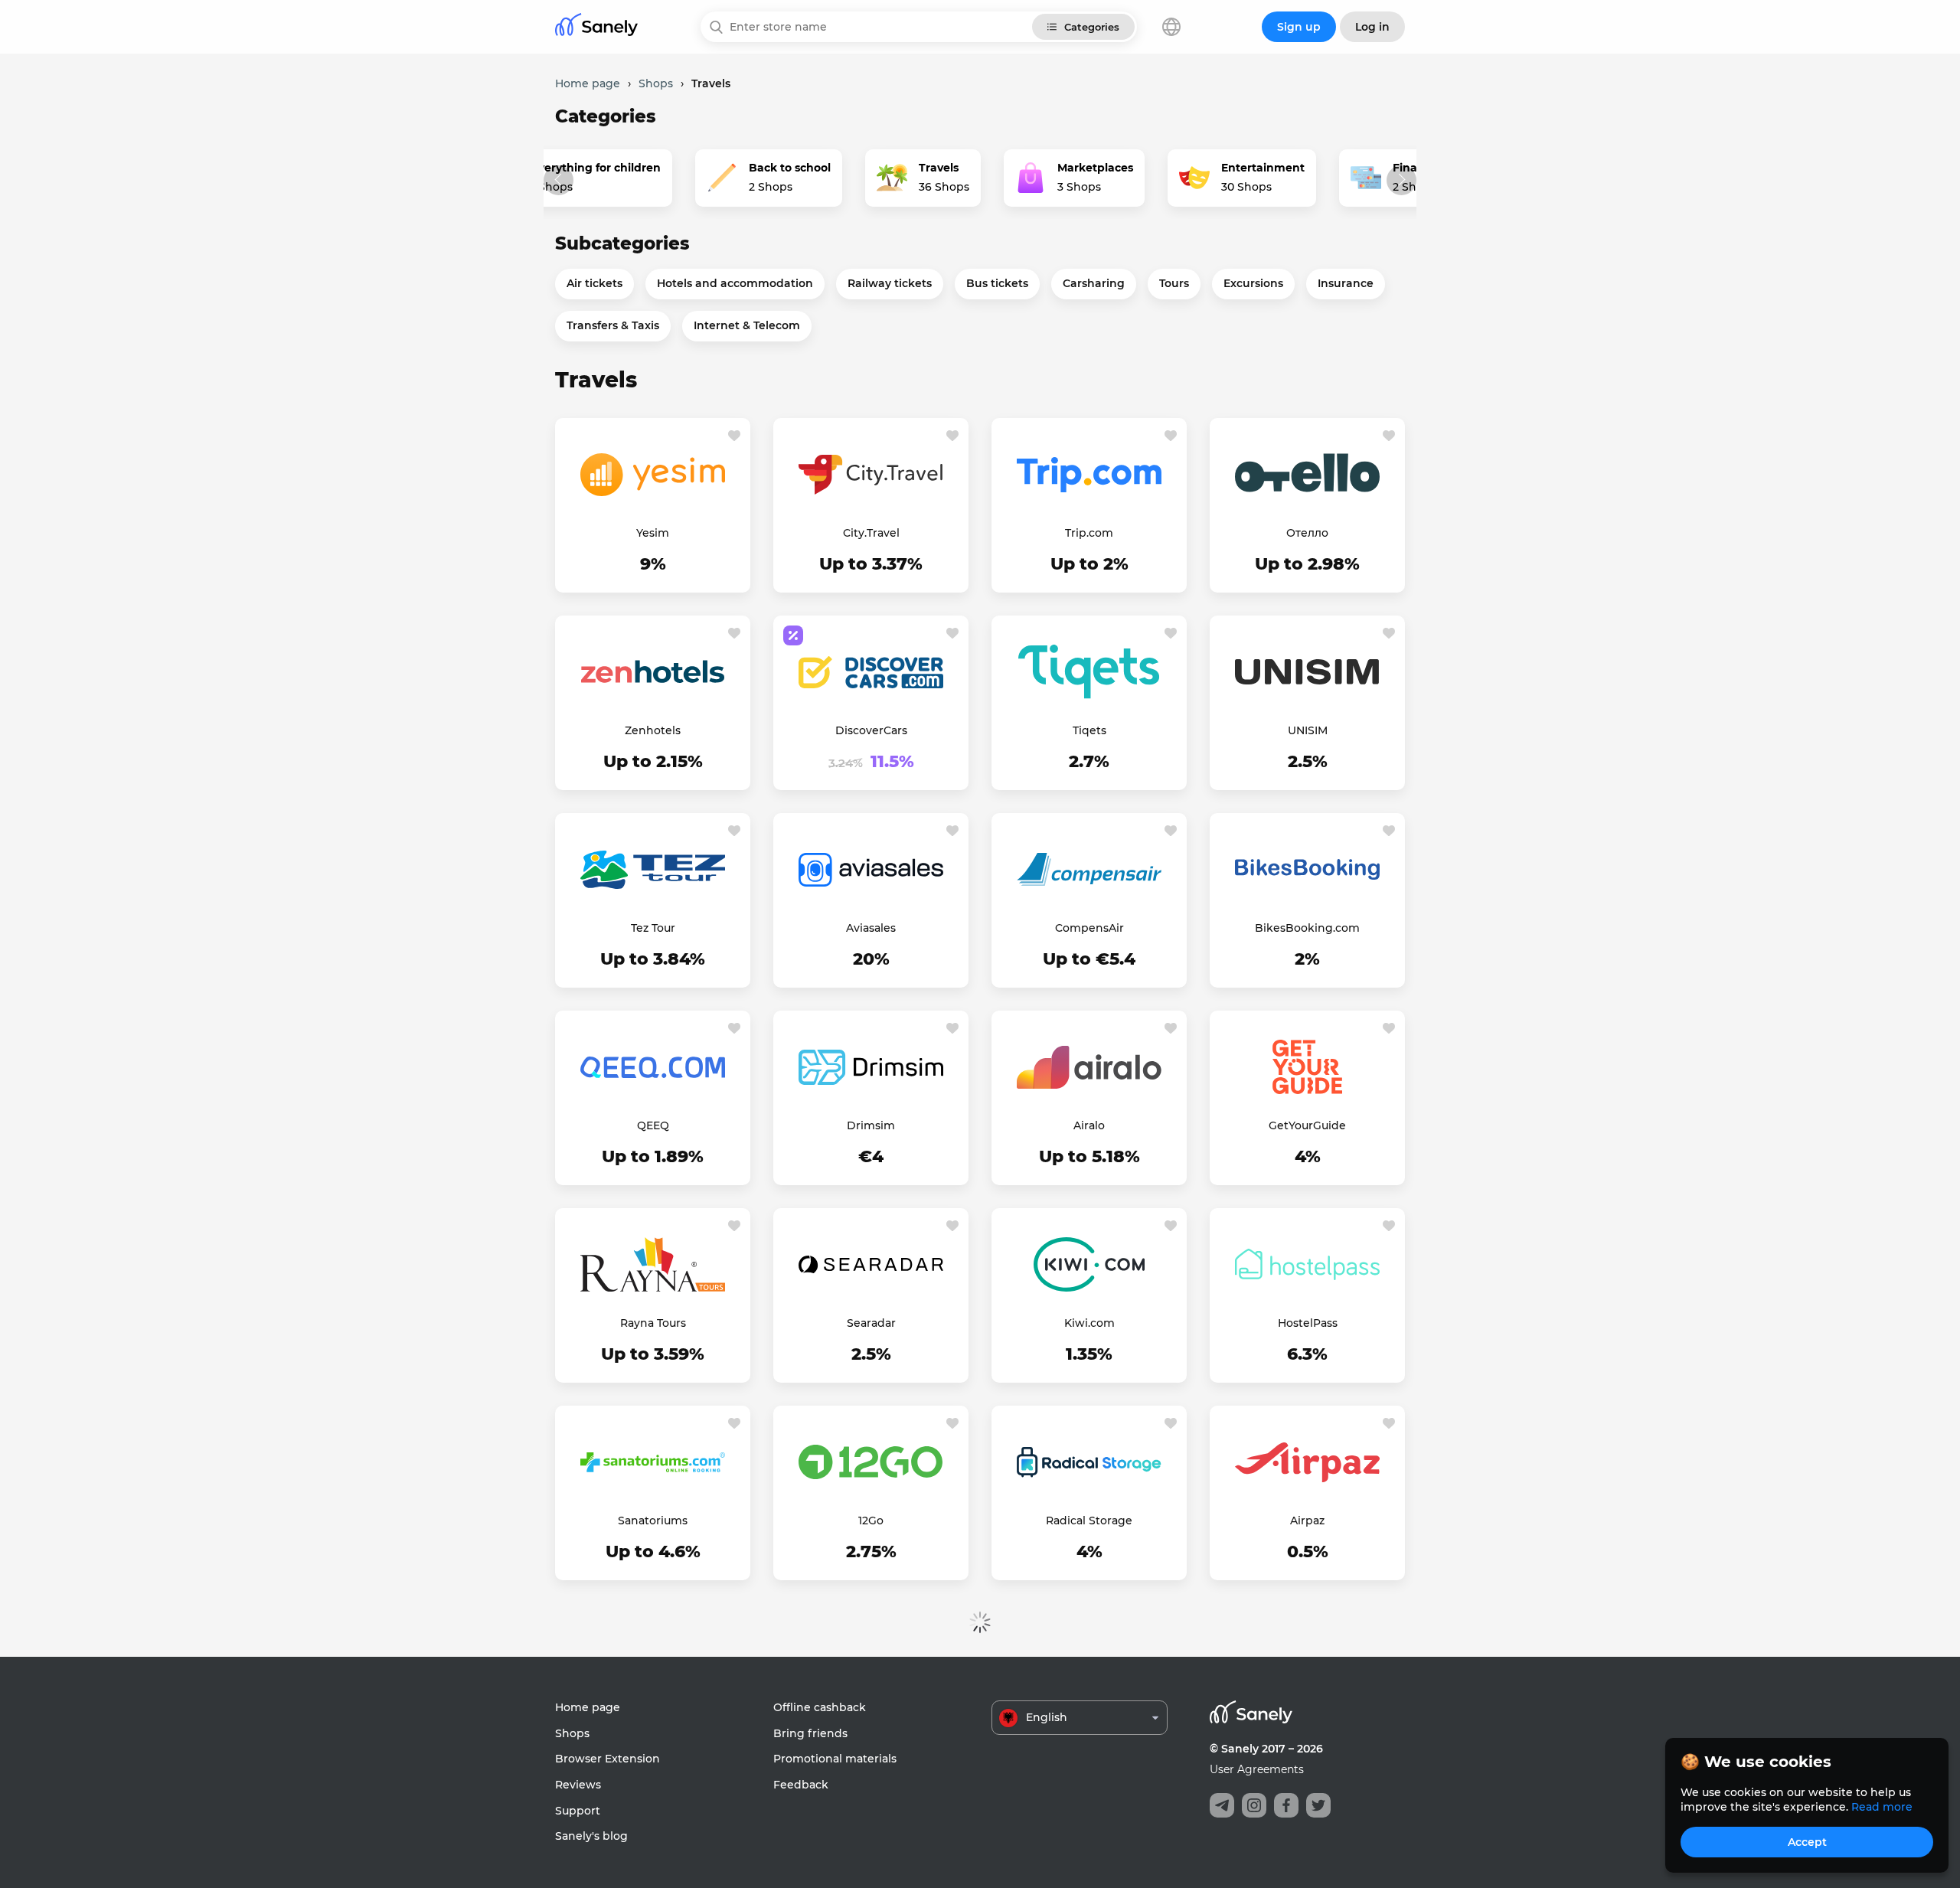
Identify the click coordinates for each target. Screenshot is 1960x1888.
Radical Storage (1089, 1521)
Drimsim (871, 1125)
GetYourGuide (1307, 1125)
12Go (871, 1521)
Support (578, 1811)
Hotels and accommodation (735, 283)
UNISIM (1308, 730)
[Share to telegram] (1222, 1805)
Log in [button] (1372, 27)
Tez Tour (653, 928)
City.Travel (871, 533)
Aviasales (871, 928)
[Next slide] (1401, 180)
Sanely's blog (591, 1836)
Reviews (578, 1785)
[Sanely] (596, 27)
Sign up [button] (1299, 27)
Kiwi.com (1089, 1323)
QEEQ (653, 1125)
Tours (1174, 283)
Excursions (1253, 283)
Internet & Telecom (747, 325)
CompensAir (1089, 928)
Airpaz (1307, 1521)
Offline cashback (820, 1707)
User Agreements (1257, 1769)
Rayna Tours (653, 1323)
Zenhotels (653, 730)
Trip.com (1089, 533)
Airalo (1089, 1125)
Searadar (871, 1323)
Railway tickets (890, 283)
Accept (1807, 1842)
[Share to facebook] (1286, 1805)
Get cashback (653, 565)
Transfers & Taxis (613, 325)
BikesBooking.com (1307, 928)
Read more (1882, 1807)
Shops (572, 1733)
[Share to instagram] (1254, 1805)
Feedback (801, 1785)
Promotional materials (835, 1759)
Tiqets (1089, 730)
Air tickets (595, 283)
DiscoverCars (871, 730)
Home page (588, 1707)
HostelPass (1308, 1323)
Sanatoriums (653, 1521)
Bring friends (810, 1733)
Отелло (1307, 533)
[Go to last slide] (559, 180)
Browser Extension (608, 1759)
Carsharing (1094, 283)
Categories (1092, 27)
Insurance (1346, 283)
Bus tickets (997, 283)
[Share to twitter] (1318, 1805)
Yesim (653, 533)
